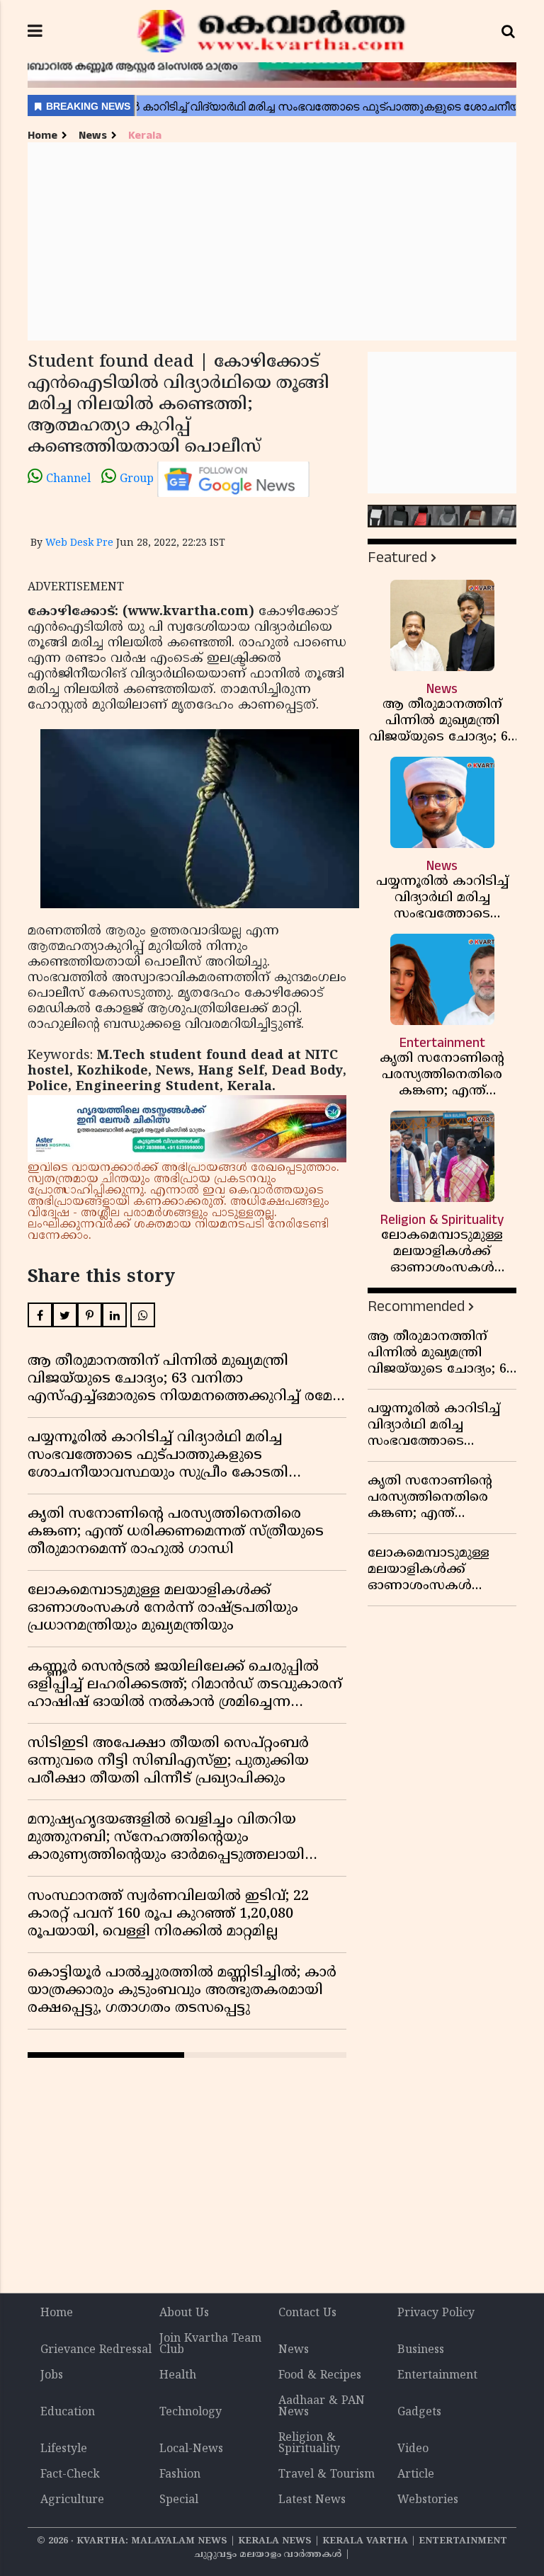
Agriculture (72, 2500)
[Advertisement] (272, 241)
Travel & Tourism (327, 2475)
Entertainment (437, 2376)
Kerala (145, 136)
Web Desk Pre (79, 543)
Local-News (191, 2449)
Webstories (428, 2500)
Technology (191, 2412)
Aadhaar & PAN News (322, 2407)
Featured (397, 557)
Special (179, 2500)
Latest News (312, 2500)
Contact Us (307, 2313)
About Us (184, 2313)
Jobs (52, 2376)
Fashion (180, 2475)
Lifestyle (64, 2449)
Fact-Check (70, 2475)
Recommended (416, 1306)
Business (421, 2350)
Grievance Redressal (96, 2350)
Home (42, 136)
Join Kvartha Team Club (210, 2345)
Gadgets (419, 2412)
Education (68, 2412)
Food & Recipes (320, 2376)
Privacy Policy (436, 2313)
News (93, 136)
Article (416, 2475)
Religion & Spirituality (309, 2444)
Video (413, 2449)
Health (178, 2376)
